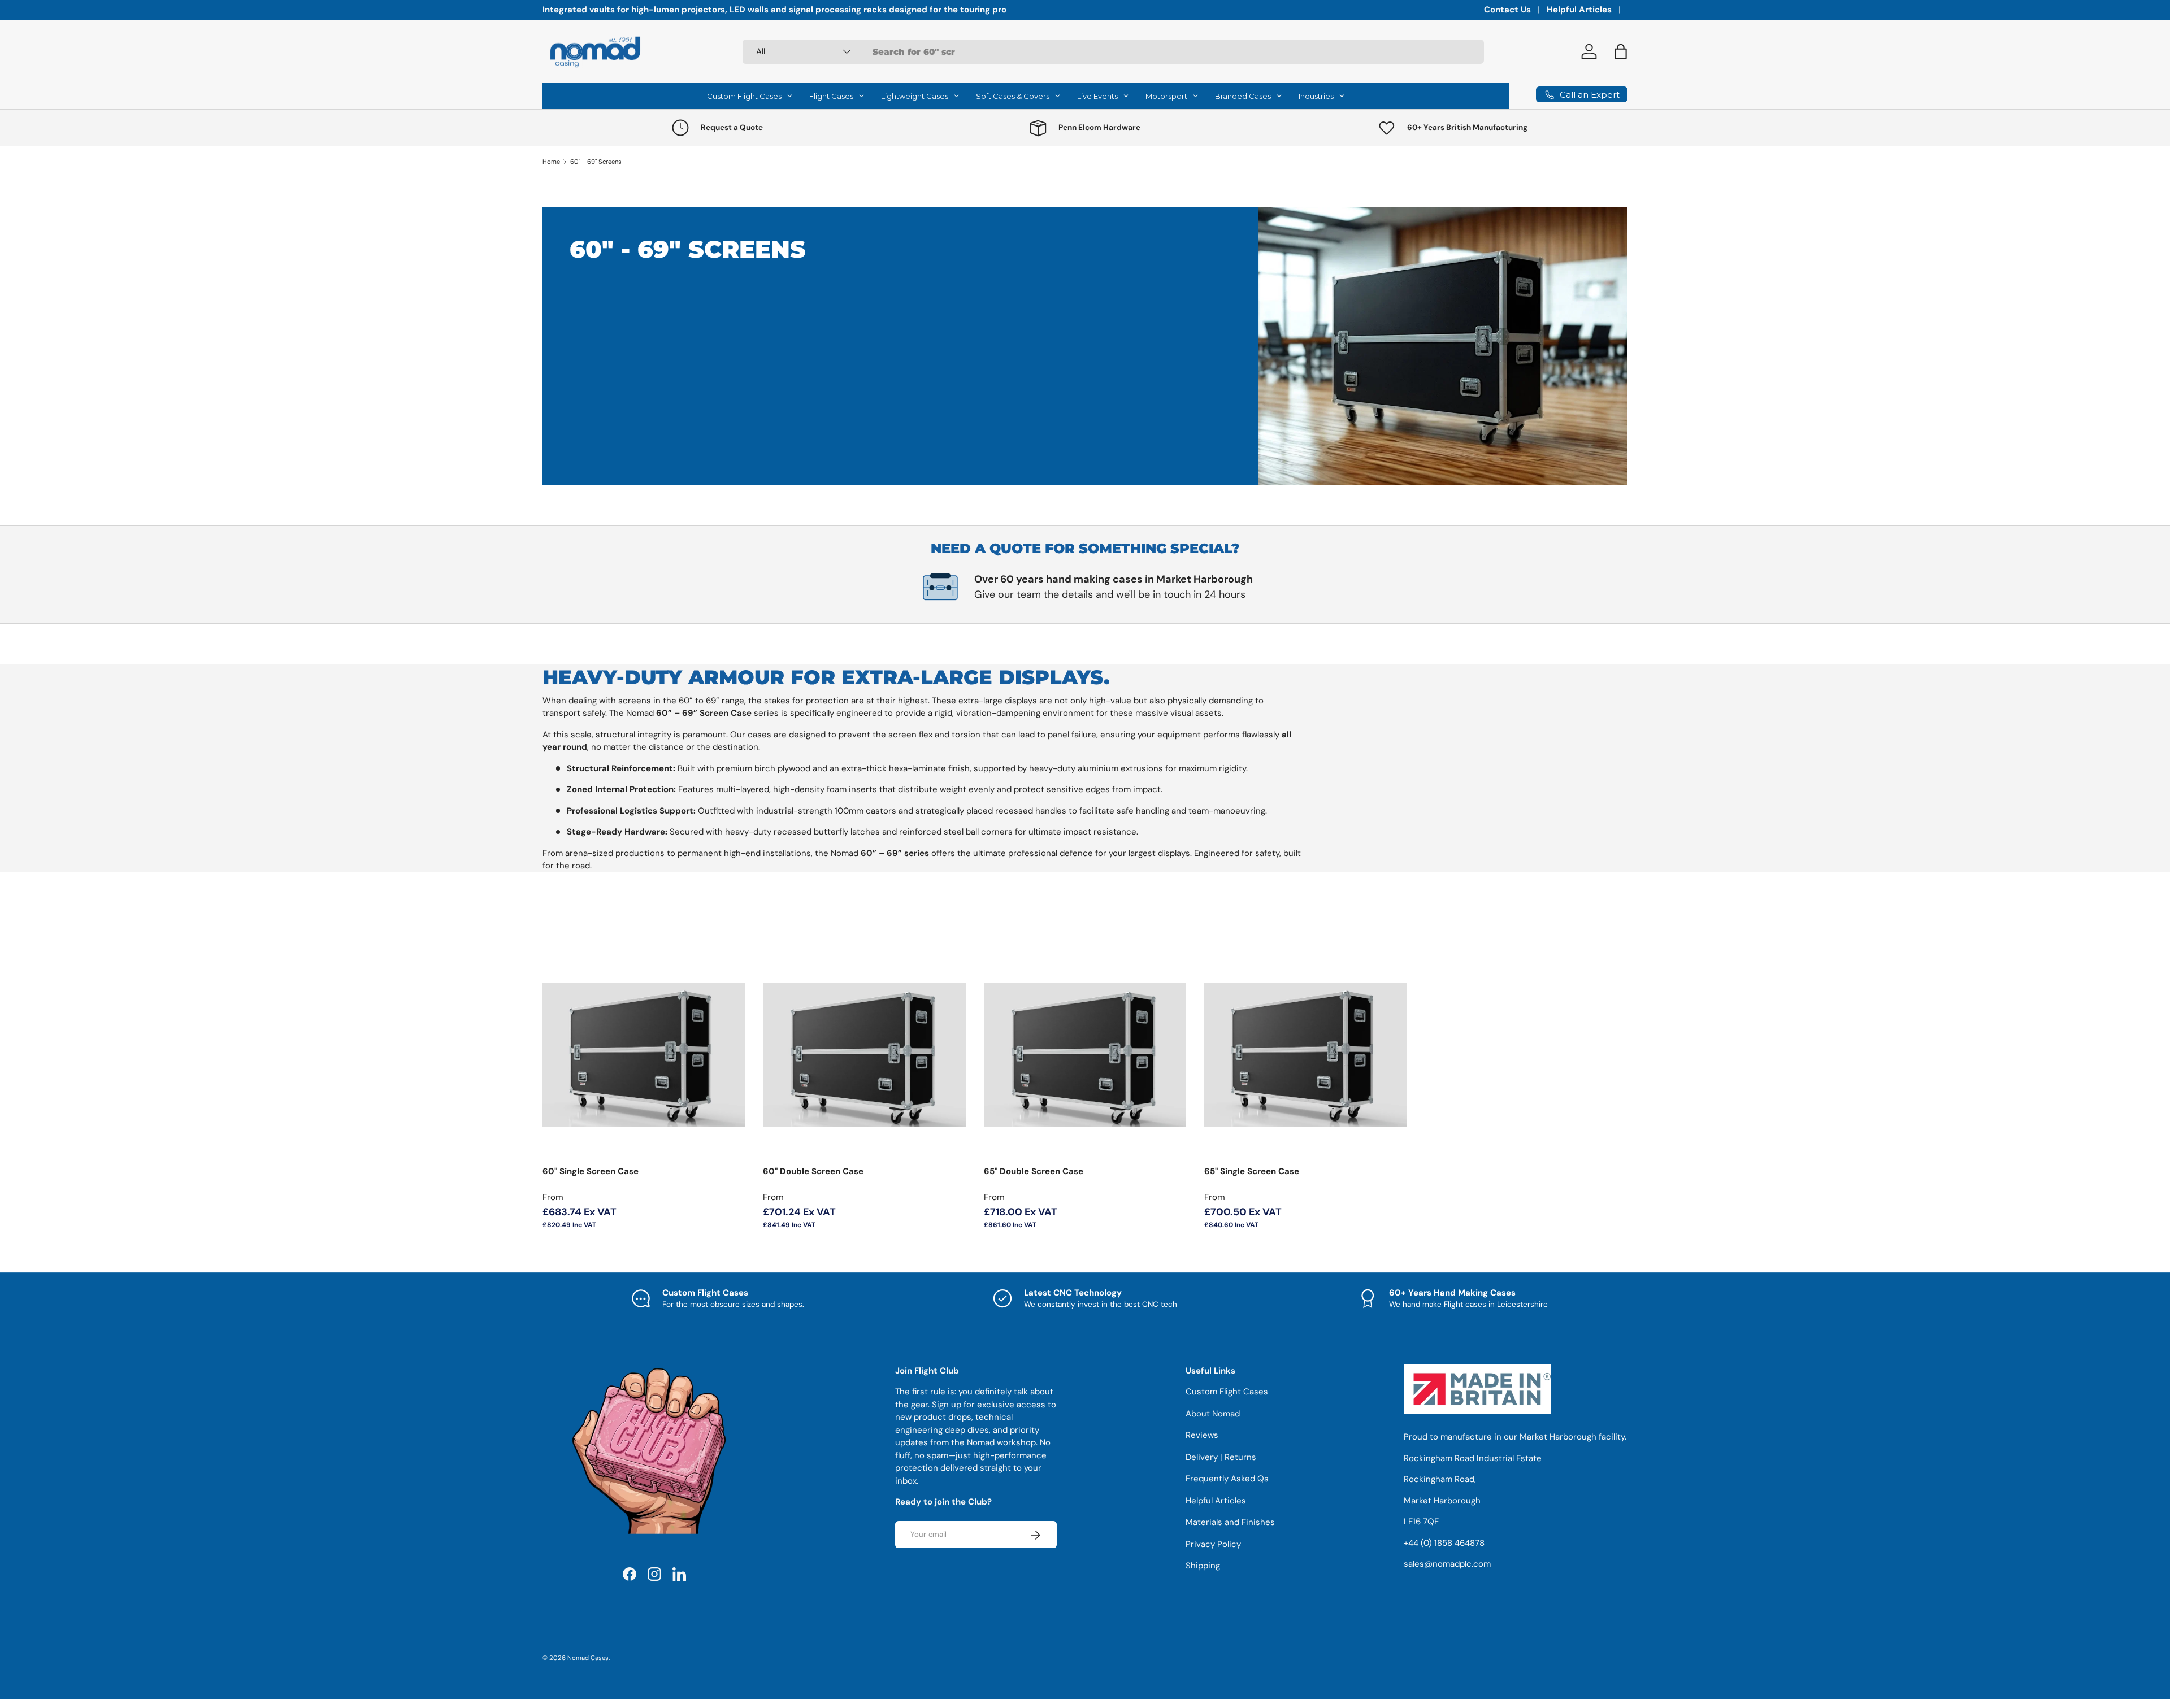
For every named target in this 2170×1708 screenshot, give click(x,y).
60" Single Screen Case (591, 1171)
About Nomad (1213, 1414)
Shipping (1203, 1566)
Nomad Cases (588, 1658)
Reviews (1202, 1436)
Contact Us (1507, 10)
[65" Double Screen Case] (1085, 1055)
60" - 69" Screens (596, 162)
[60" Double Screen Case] (864, 1055)
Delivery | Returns (1221, 1457)
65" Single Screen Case (1252, 1171)
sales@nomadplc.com (1447, 1564)
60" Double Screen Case (813, 1171)
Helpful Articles (1579, 10)
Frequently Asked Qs (1227, 1479)
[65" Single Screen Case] (1305, 1055)
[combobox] (1113, 52)
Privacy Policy (1213, 1544)
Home (551, 162)
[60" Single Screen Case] (644, 1055)
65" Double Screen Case (1034, 1171)
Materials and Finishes (1230, 1523)
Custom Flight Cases (1227, 1392)
